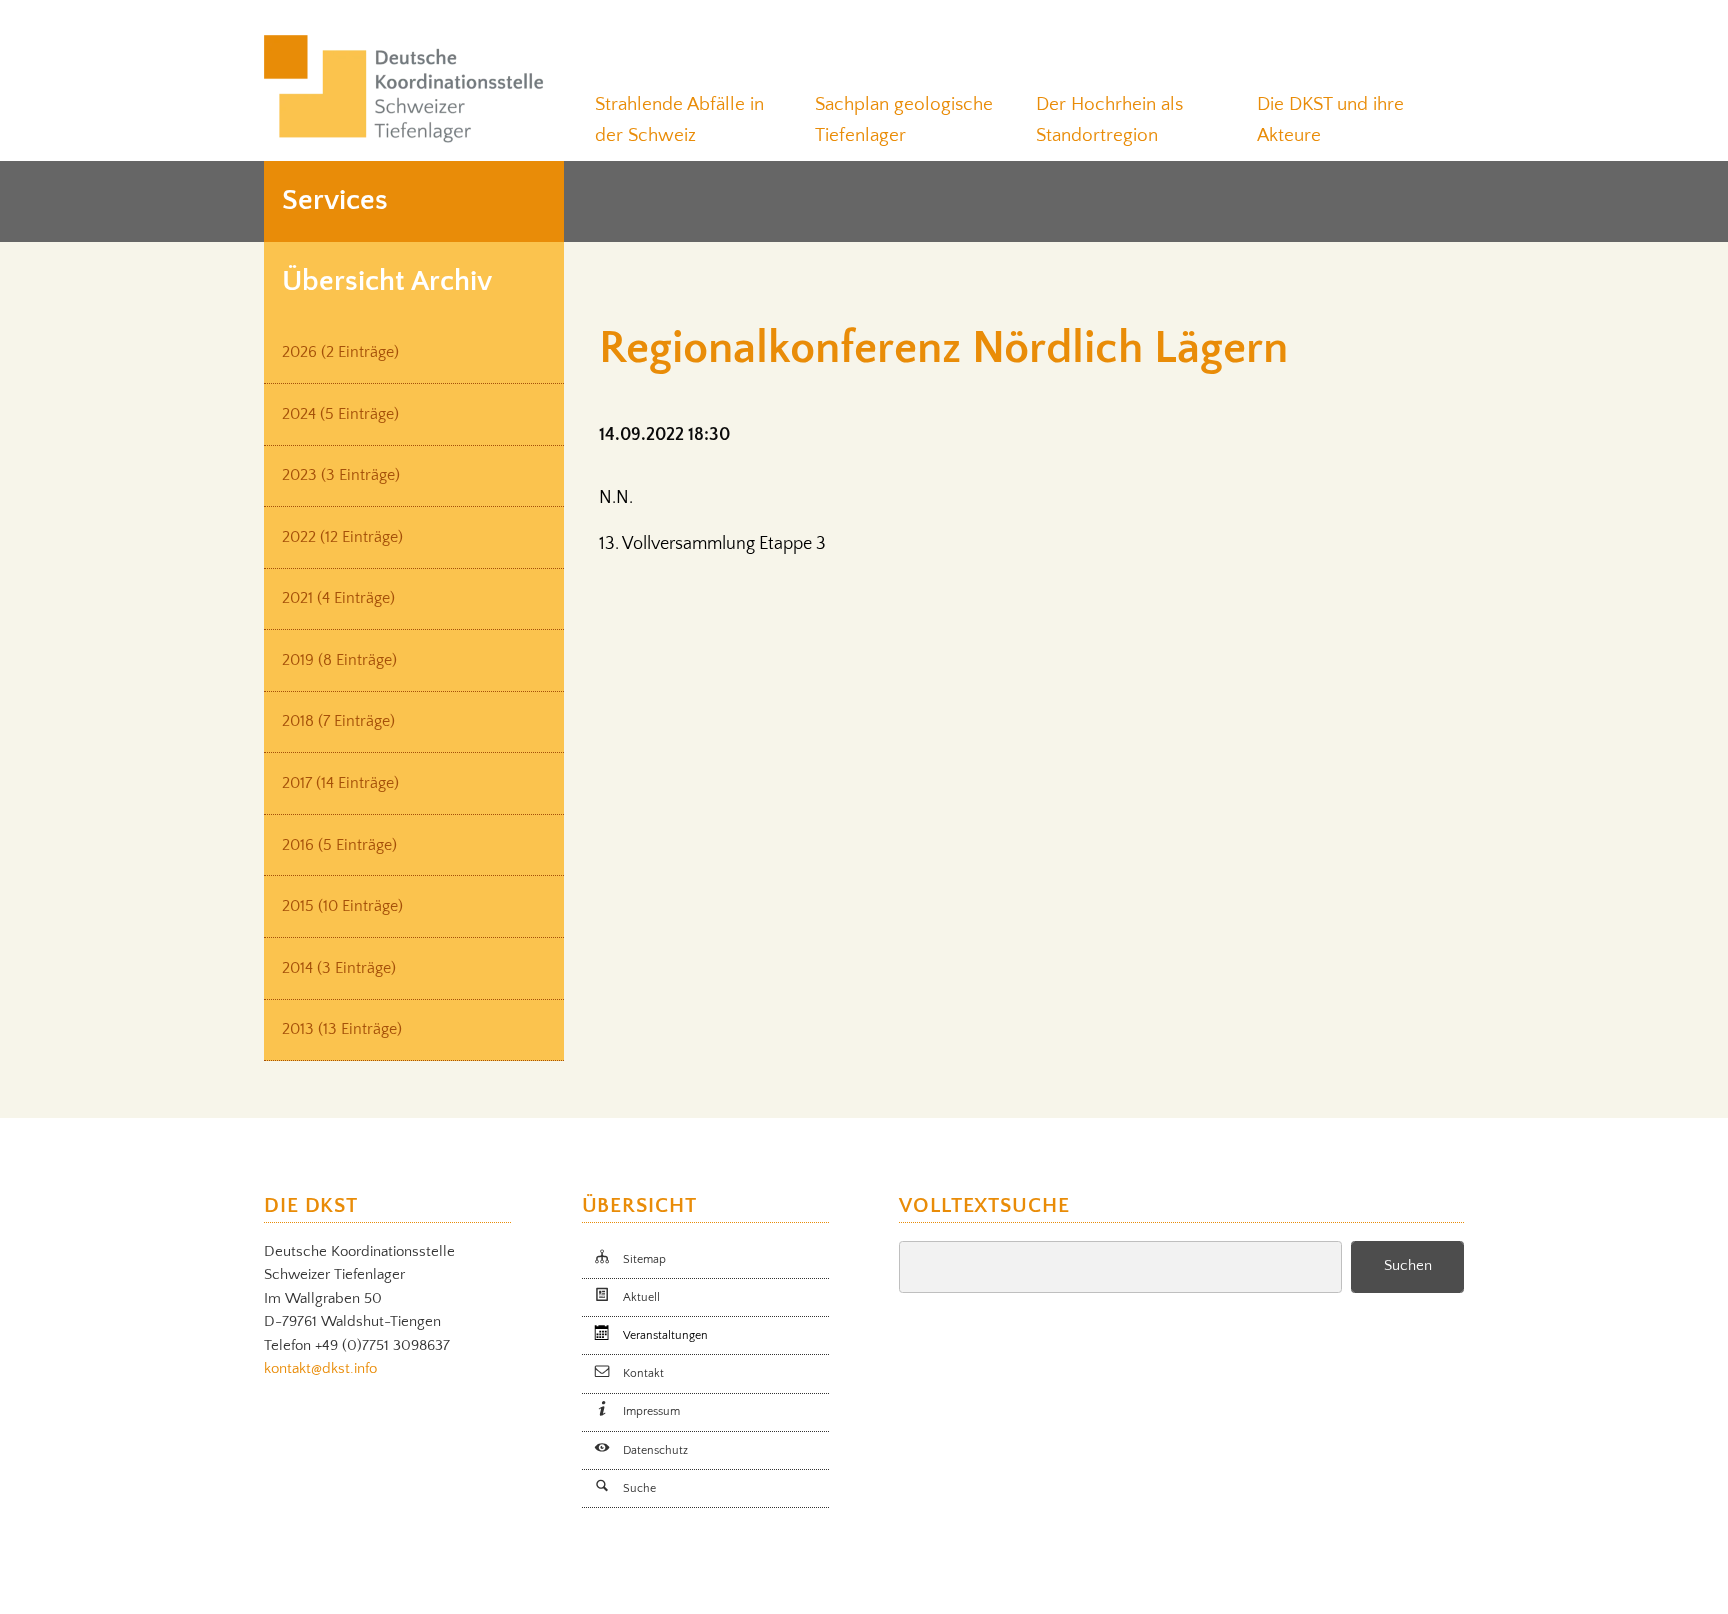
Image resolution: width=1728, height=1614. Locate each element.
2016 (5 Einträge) (339, 845)
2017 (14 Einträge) (340, 783)
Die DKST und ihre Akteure (1330, 120)
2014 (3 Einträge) (339, 968)
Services (335, 200)
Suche (639, 1488)
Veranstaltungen (665, 1335)
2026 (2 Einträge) (340, 352)
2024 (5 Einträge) (340, 414)
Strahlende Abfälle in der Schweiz (679, 120)
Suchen (1408, 1266)
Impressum (651, 1411)
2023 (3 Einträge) (341, 475)
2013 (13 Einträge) (342, 1029)
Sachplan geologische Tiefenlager (904, 120)
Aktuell (641, 1297)
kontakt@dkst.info (320, 1369)
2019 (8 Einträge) (339, 660)
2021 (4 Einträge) (338, 598)
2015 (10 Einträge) (342, 906)
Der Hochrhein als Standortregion (1109, 120)
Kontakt (643, 1373)
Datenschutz (655, 1450)
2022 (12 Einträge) (342, 537)
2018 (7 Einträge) (338, 721)
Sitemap (644, 1259)
